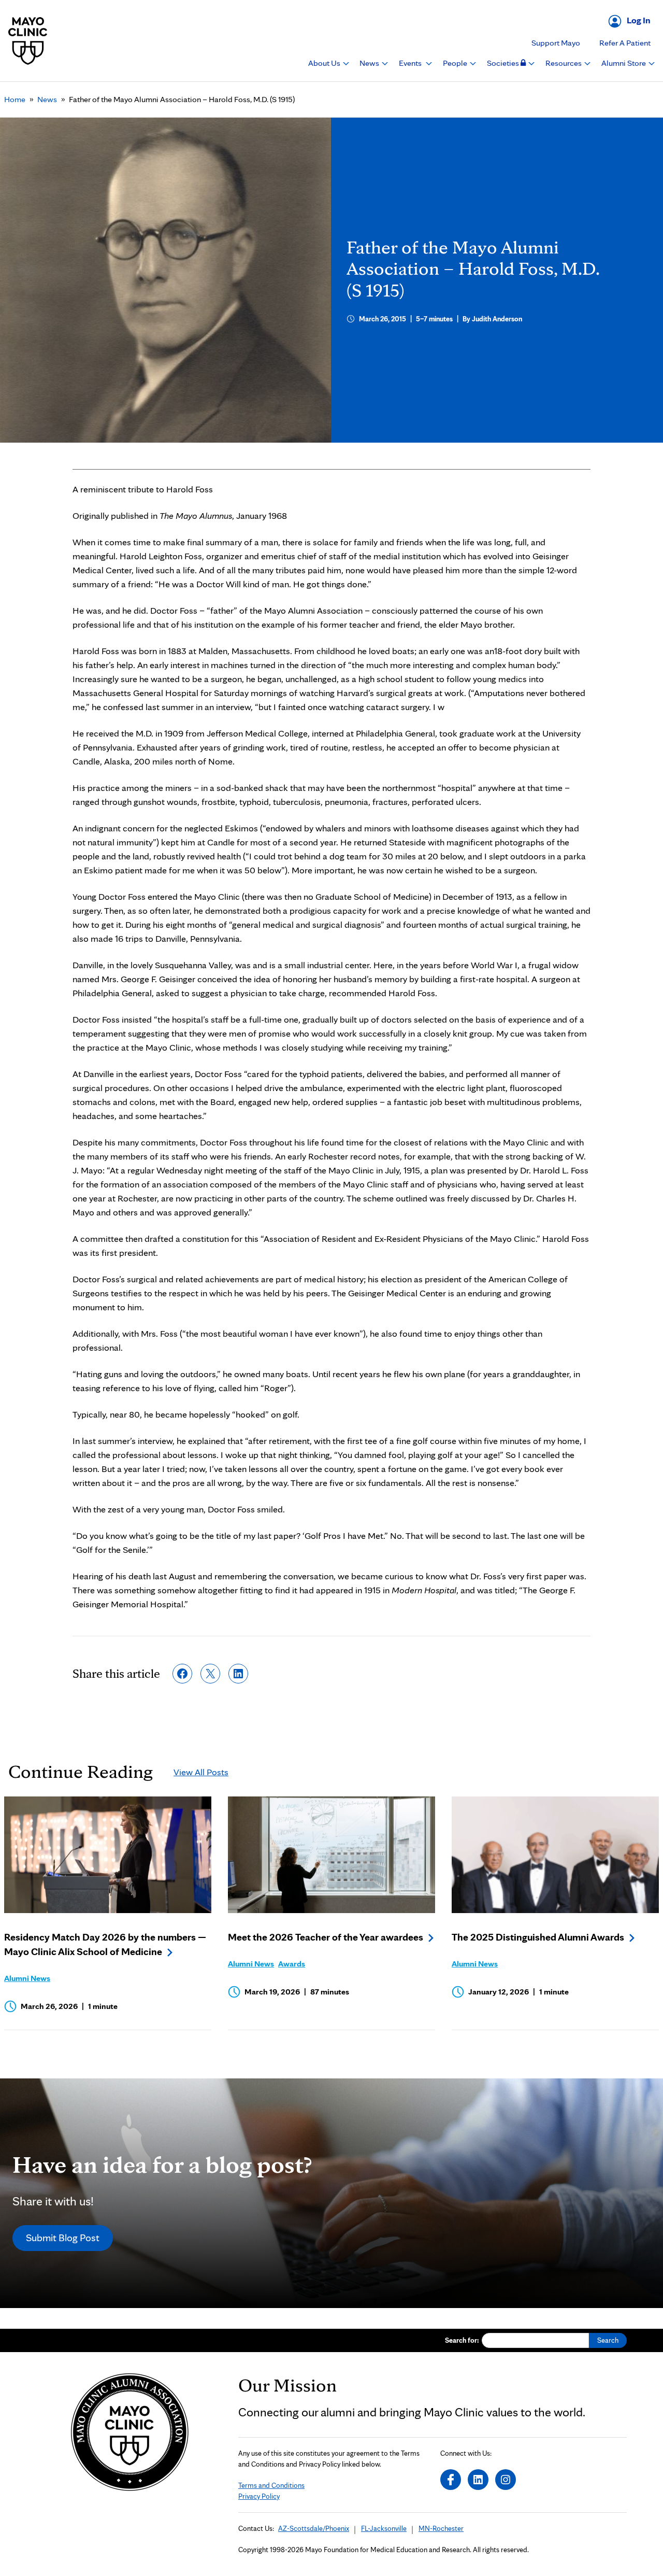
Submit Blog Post (63, 2238)
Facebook (451, 2480)
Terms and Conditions (271, 2485)
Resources (564, 63)
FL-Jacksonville (384, 2528)
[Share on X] (210, 1674)
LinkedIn (478, 2480)
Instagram (506, 2480)
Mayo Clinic (28, 41)
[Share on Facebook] (182, 1674)
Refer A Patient (625, 43)
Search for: (462, 2340)
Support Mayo (556, 43)
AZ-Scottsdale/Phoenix (314, 2528)
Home (15, 99)
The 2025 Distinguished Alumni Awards (538, 1937)
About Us (325, 63)
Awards (292, 1964)
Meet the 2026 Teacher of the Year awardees (326, 1937)
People (456, 63)
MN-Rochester (441, 2528)
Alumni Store (624, 63)
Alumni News (27, 1978)
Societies (504, 63)
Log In (639, 20)
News (370, 63)
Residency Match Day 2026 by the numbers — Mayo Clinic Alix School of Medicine (105, 1944)
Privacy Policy (259, 2496)
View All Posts (201, 1772)
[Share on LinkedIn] (238, 1674)
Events (411, 63)
